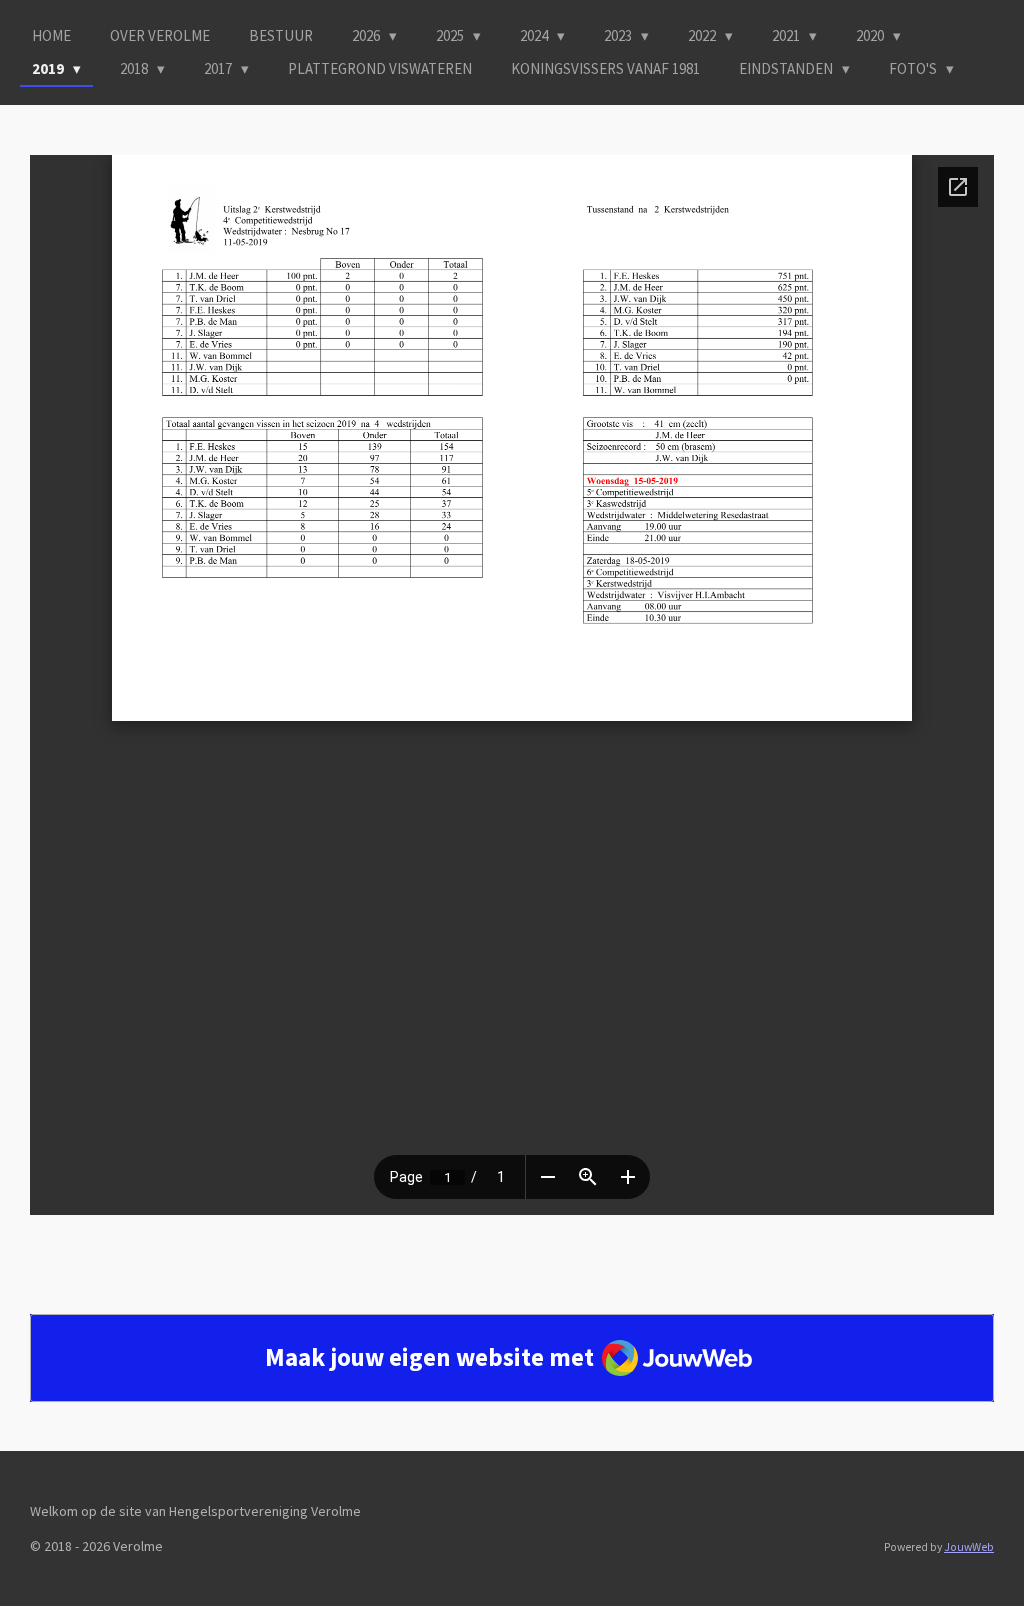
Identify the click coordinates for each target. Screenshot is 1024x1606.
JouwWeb (969, 1547)
